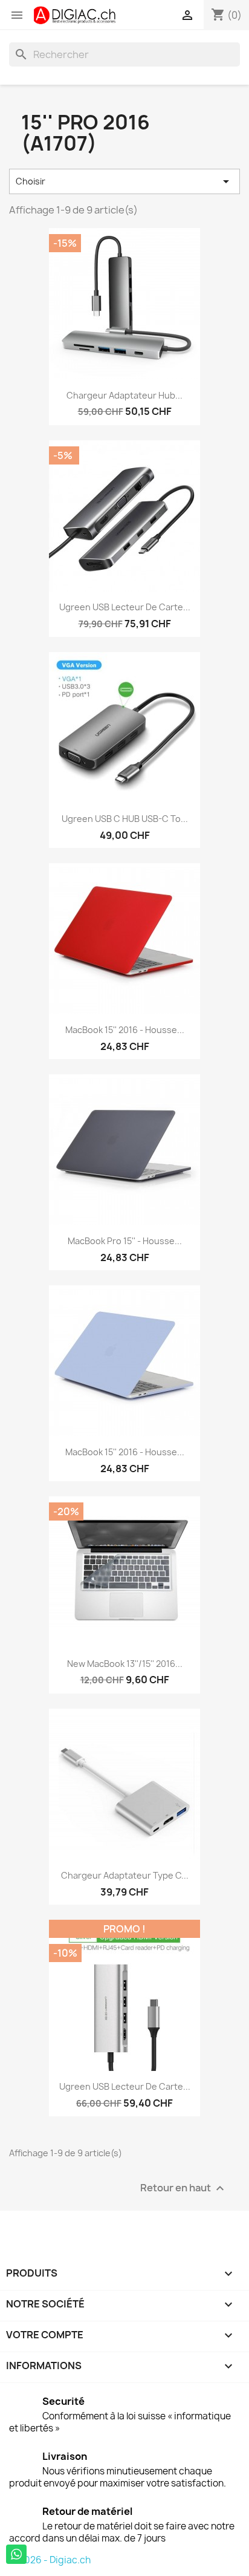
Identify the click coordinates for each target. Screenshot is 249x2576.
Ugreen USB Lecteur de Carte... (125, 607)
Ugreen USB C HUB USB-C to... (125, 819)
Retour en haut (184, 2188)
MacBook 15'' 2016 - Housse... (125, 1030)
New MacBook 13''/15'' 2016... (125, 1664)
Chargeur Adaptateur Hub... (124, 395)
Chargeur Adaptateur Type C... (125, 1875)
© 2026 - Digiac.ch (50, 2560)
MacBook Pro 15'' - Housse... (125, 1241)
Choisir (124, 181)
